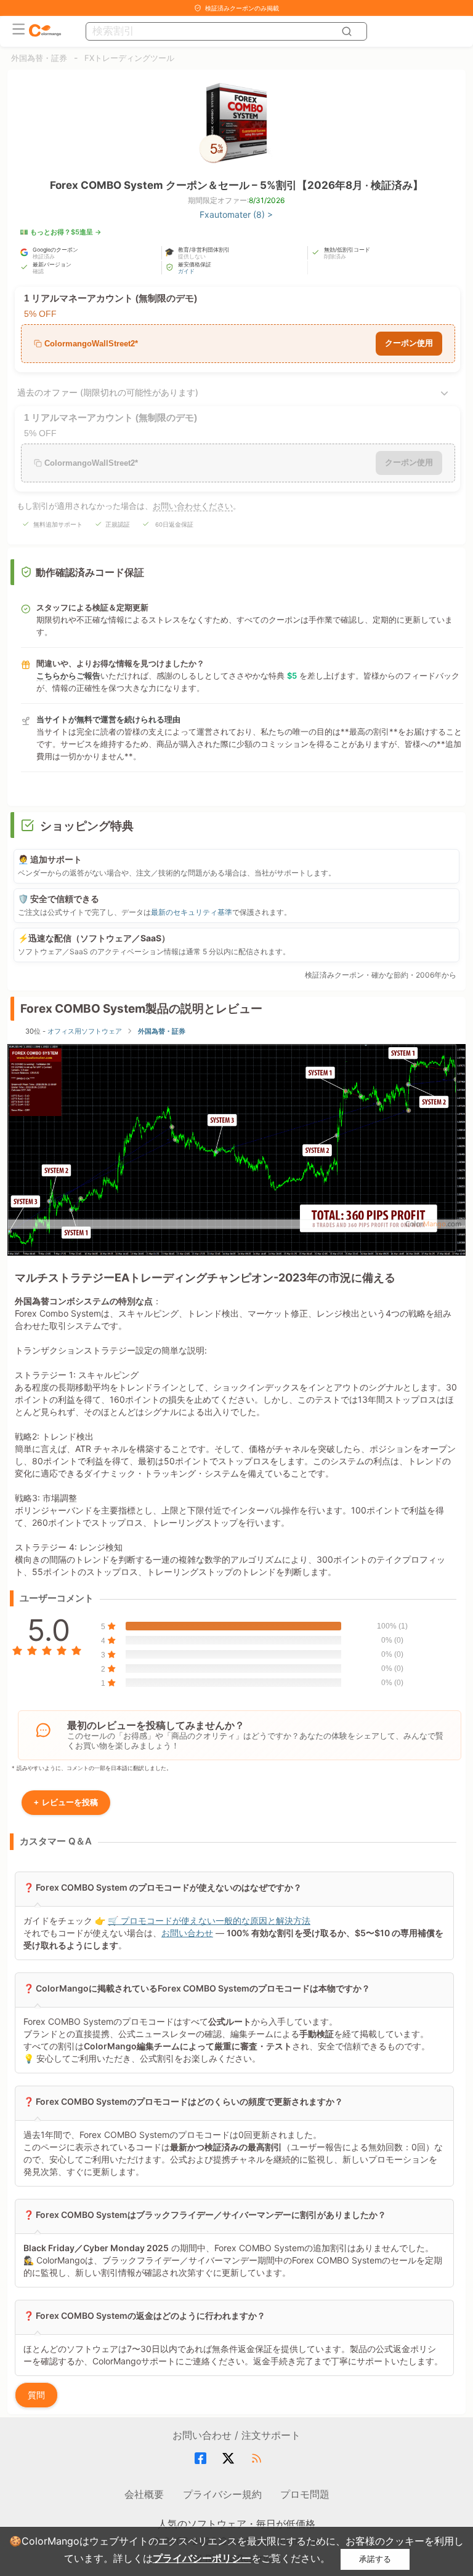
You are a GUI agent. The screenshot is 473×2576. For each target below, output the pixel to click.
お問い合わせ (187, 1933)
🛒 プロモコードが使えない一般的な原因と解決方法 (209, 1920)
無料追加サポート (58, 524)
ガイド (186, 271)
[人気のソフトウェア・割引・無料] (45, 31)
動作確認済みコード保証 (90, 572)
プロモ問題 (305, 2494)
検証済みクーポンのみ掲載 (242, 8)
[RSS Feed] (258, 2458)
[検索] (349, 31)
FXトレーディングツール (129, 58)
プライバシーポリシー (202, 2558)
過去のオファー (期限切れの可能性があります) (108, 392)
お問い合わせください (193, 506)
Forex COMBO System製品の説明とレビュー (141, 1009)
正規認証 (118, 524)
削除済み (335, 256)
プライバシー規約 (222, 2494)
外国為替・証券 (39, 58)
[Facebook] (202, 2458)
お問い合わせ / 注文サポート (236, 2435)
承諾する (375, 2559)
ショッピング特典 (87, 826)
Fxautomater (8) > (236, 214)
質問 (36, 2395)
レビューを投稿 (66, 1802)
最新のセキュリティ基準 (192, 912)
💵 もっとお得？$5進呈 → (61, 232)
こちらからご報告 (68, 676)
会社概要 (144, 2494)
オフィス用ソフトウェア (85, 1031)
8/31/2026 (267, 200)
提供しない (192, 256)
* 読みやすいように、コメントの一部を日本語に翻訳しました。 (92, 1768)
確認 (38, 271)
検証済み (44, 256)
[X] (230, 2458)
